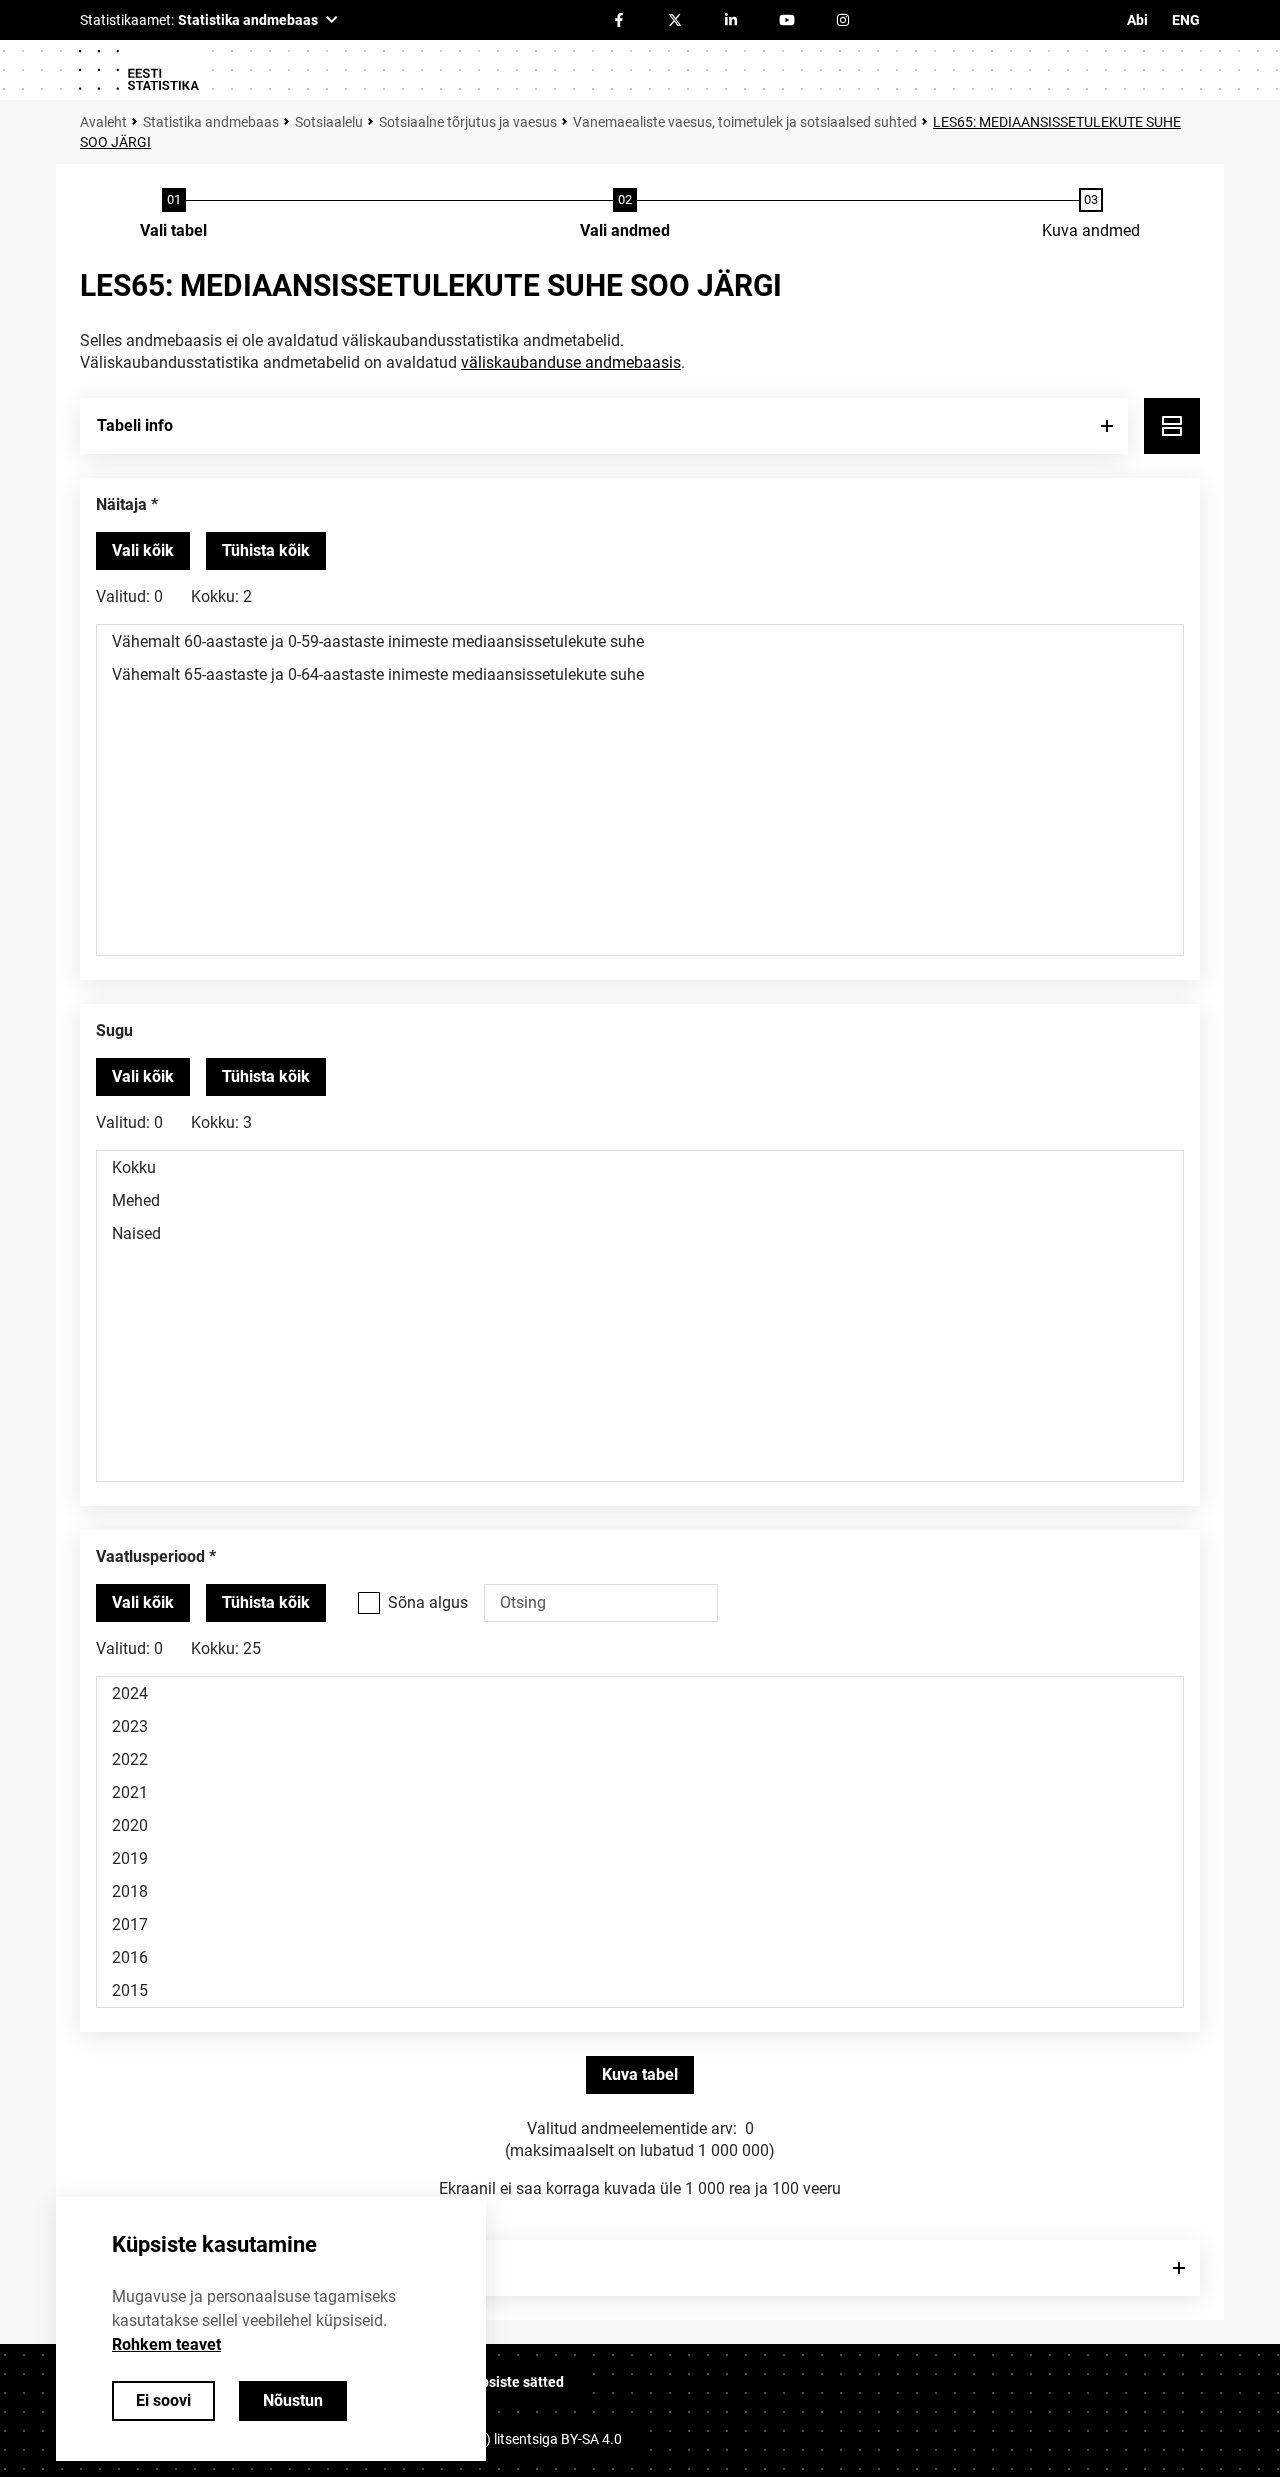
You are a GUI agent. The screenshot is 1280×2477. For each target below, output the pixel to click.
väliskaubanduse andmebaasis (571, 362)
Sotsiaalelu (329, 122)
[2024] (640, 1693)
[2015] (640, 1990)
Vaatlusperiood (150, 1556)
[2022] (640, 1759)
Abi (1137, 20)
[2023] (640, 1726)
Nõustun (293, 2400)
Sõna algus (428, 1602)
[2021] (640, 1792)
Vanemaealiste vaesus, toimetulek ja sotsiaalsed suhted (745, 122)
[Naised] (640, 1233)
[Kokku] (640, 1167)
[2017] (640, 1924)
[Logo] (138, 70)
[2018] (640, 1891)
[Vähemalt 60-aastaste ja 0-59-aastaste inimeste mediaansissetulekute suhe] (640, 641)
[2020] (640, 1825)
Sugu (114, 1030)
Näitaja (121, 504)
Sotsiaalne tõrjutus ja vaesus (468, 122)
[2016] (640, 1957)
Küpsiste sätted (514, 2382)
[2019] (640, 1858)
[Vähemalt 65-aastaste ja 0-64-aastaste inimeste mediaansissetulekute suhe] (640, 674)
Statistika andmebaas (211, 122)
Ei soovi (163, 2400)
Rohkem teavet (166, 2344)
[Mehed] (640, 1200)
